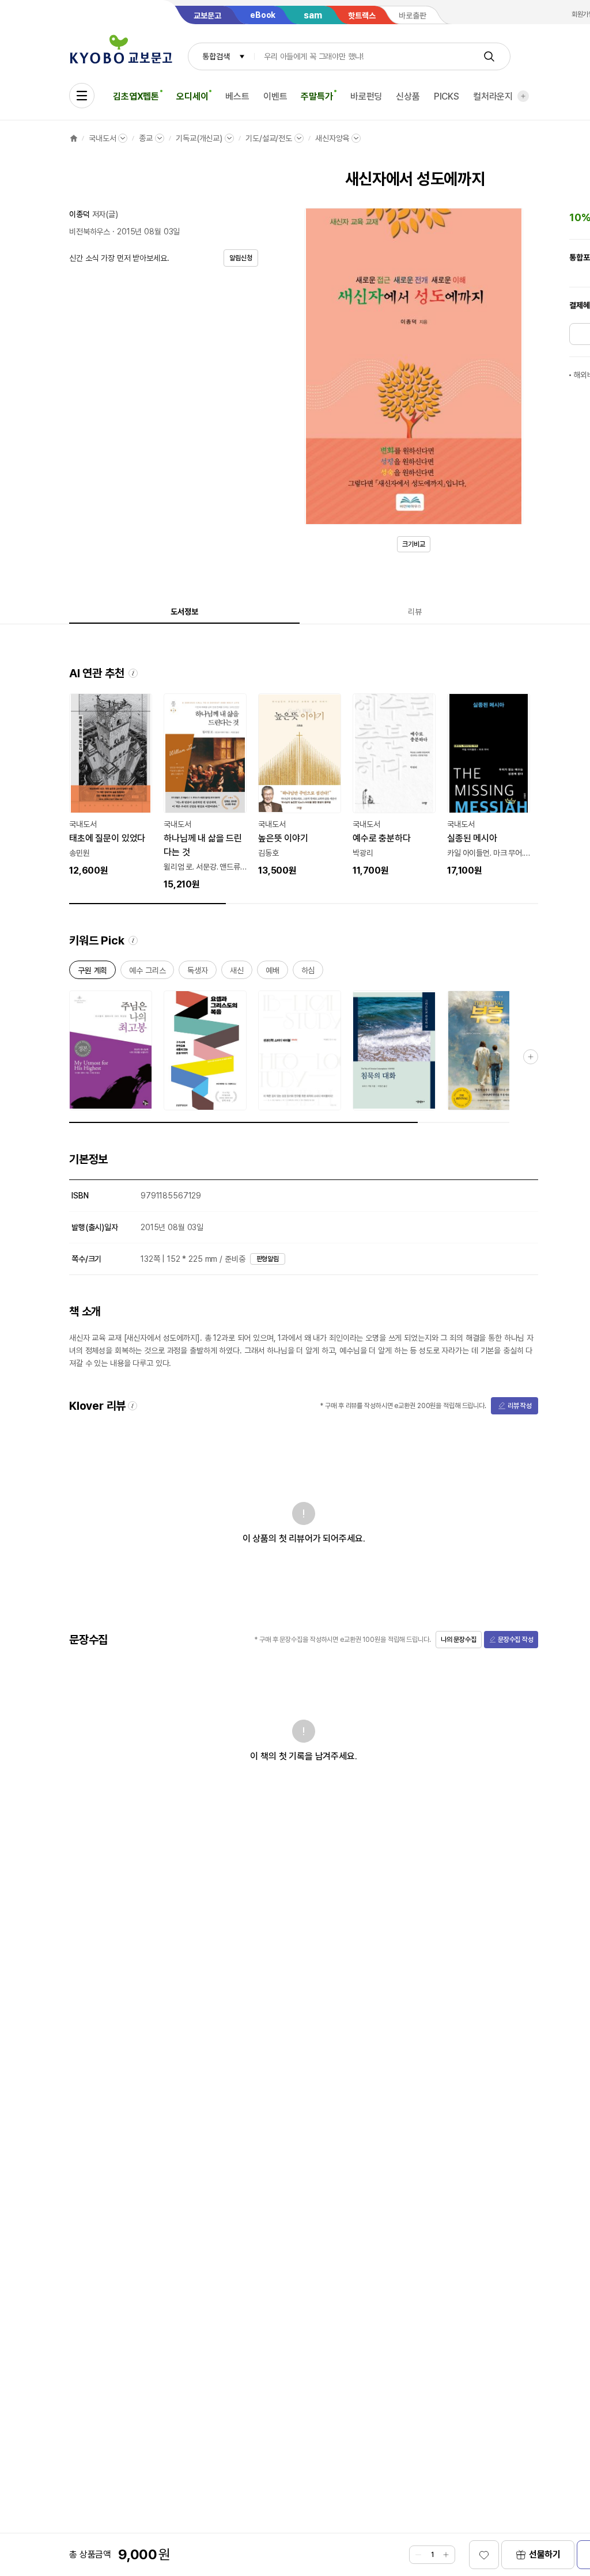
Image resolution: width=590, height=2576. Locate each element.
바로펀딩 (366, 96)
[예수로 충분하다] (394, 786)
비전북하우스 (90, 232)
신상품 (408, 96)
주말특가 (317, 96)
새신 (237, 972)
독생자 (198, 972)
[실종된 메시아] (489, 786)
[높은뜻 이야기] (300, 786)
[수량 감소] (418, 2555)
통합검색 (216, 56)
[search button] (489, 56)
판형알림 (268, 1259)
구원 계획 (92, 972)
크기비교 (414, 544)
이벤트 (275, 96)
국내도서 (102, 138)
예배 (273, 972)
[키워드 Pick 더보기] (531, 1057)
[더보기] (523, 96)
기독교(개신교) (199, 138)
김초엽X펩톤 (136, 96)
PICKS (447, 96)
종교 (146, 138)
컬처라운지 (493, 96)
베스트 (237, 96)
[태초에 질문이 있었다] (111, 786)
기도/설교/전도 (269, 138)
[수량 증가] (446, 2555)
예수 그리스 (147, 972)
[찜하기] (484, 2555)
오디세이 (192, 96)
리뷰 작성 (520, 1406)
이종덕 (80, 214)
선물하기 (545, 2554)
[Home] (74, 138)
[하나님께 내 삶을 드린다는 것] (205, 792)
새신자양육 (332, 138)
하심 (308, 972)
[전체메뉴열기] (82, 96)
